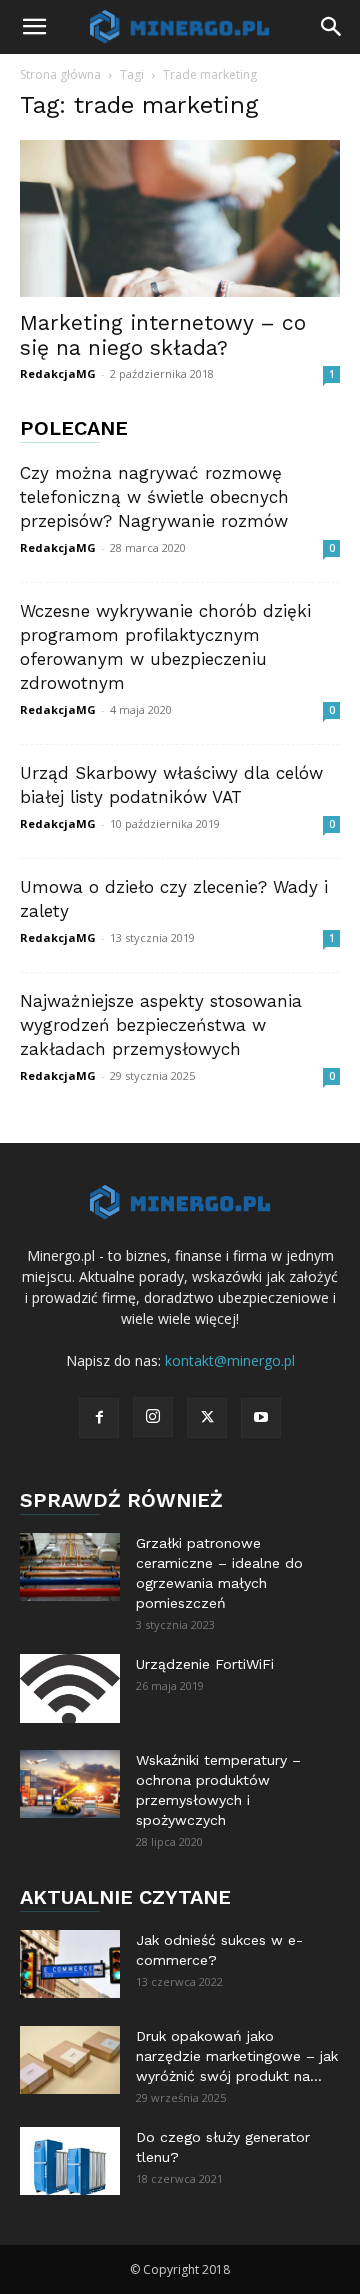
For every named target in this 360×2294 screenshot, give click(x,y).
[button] (34, 27)
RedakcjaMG (58, 373)
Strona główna (60, 74)
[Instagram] (153, 1417)
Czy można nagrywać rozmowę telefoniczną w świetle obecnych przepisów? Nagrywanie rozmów (154, 497)
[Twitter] (207, 1418)
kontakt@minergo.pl (230, 1360)
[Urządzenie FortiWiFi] (70, 1688)
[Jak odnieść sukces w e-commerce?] (70, 1964)
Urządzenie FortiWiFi (205, 1664)
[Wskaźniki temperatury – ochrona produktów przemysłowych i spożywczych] (70, 1784)
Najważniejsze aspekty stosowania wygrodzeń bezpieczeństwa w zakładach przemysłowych (161, 1025)
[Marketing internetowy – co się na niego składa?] (180, 218)
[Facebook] (99, 1418)
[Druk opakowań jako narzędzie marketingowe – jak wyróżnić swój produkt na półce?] (70, 2060)
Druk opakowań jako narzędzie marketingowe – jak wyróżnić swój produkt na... (237, 2056)
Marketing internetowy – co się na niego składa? (163, 335)
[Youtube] (261, 1418)
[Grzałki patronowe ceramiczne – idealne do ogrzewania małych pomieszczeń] (70, 1567)
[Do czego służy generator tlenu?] (70, 2161)
